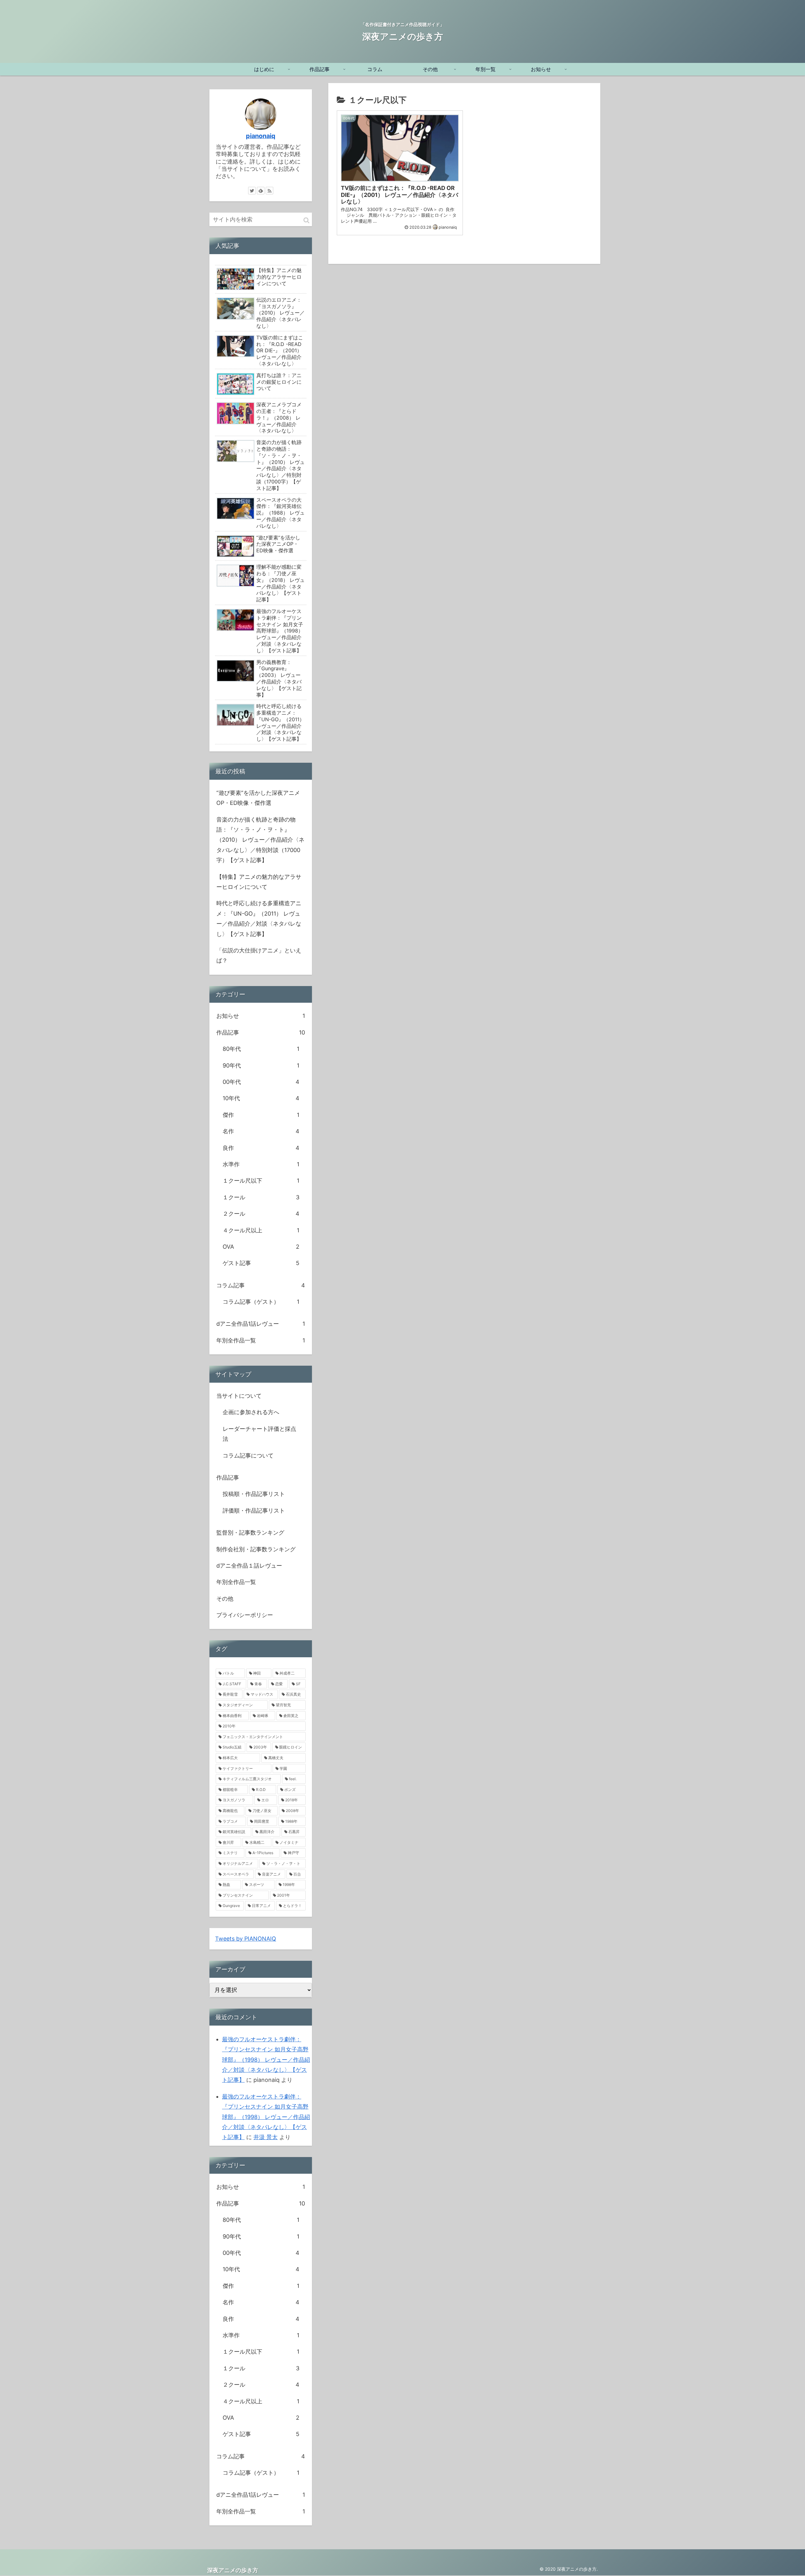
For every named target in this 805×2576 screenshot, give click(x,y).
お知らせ (261, 1016)
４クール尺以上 (261, 1230)
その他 (225, 1599)
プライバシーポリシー (245, 1615)
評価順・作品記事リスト (254, 1511)
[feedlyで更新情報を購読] (261, 191)
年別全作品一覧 (261, 1340)
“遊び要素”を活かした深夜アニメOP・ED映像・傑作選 (258, 798)
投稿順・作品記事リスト (254, 1494)
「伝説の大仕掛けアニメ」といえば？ (259, 955)
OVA (261, 1247)
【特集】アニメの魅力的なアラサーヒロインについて (259, 882)
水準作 (261, 1164)
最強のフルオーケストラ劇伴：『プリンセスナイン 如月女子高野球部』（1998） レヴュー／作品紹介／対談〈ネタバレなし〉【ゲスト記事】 (266, 2060)
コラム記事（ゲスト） (261, 1302)
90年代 (261, 1065)
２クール (261, 1214)
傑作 (261, 1115)
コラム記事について (248, 1455)
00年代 (261, 1082)
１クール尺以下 (261, 1181)
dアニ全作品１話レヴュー (249, 1566)
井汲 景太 (266, 2137)
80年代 (261, 1049)
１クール (261, 1197)
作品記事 (261, 1032)
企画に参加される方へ (251, 1412)
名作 (261, 1131)
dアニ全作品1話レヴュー (261, 1324)
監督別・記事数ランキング (250, 1533)
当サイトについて (239, 1396)
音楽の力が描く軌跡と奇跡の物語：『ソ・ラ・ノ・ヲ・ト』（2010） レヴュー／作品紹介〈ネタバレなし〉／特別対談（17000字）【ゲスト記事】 (260, 840)
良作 (261, 1148)
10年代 (261, 1098)
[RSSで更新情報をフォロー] (269, 191)
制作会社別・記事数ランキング (256, 1549)
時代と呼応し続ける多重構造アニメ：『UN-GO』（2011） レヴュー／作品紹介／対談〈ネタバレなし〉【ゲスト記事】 (259, 918)
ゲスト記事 (261, 1263)
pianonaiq (261, 136)
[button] (306, 220)
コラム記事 (261, 1285)
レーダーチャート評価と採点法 (259, 1434)
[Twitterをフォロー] (252, 191)
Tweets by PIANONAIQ (246, 1939)
